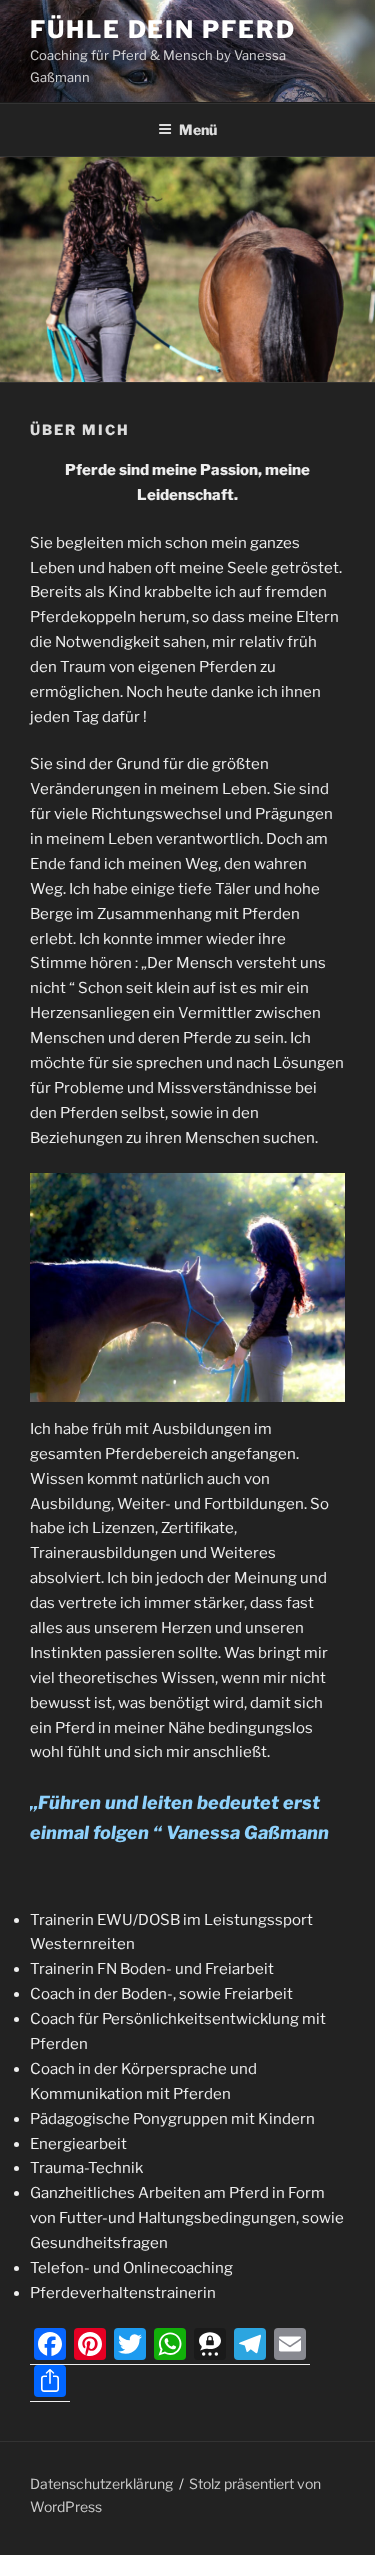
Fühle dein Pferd (163, 29)
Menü (198, 129)
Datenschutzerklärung (101, 2483)
